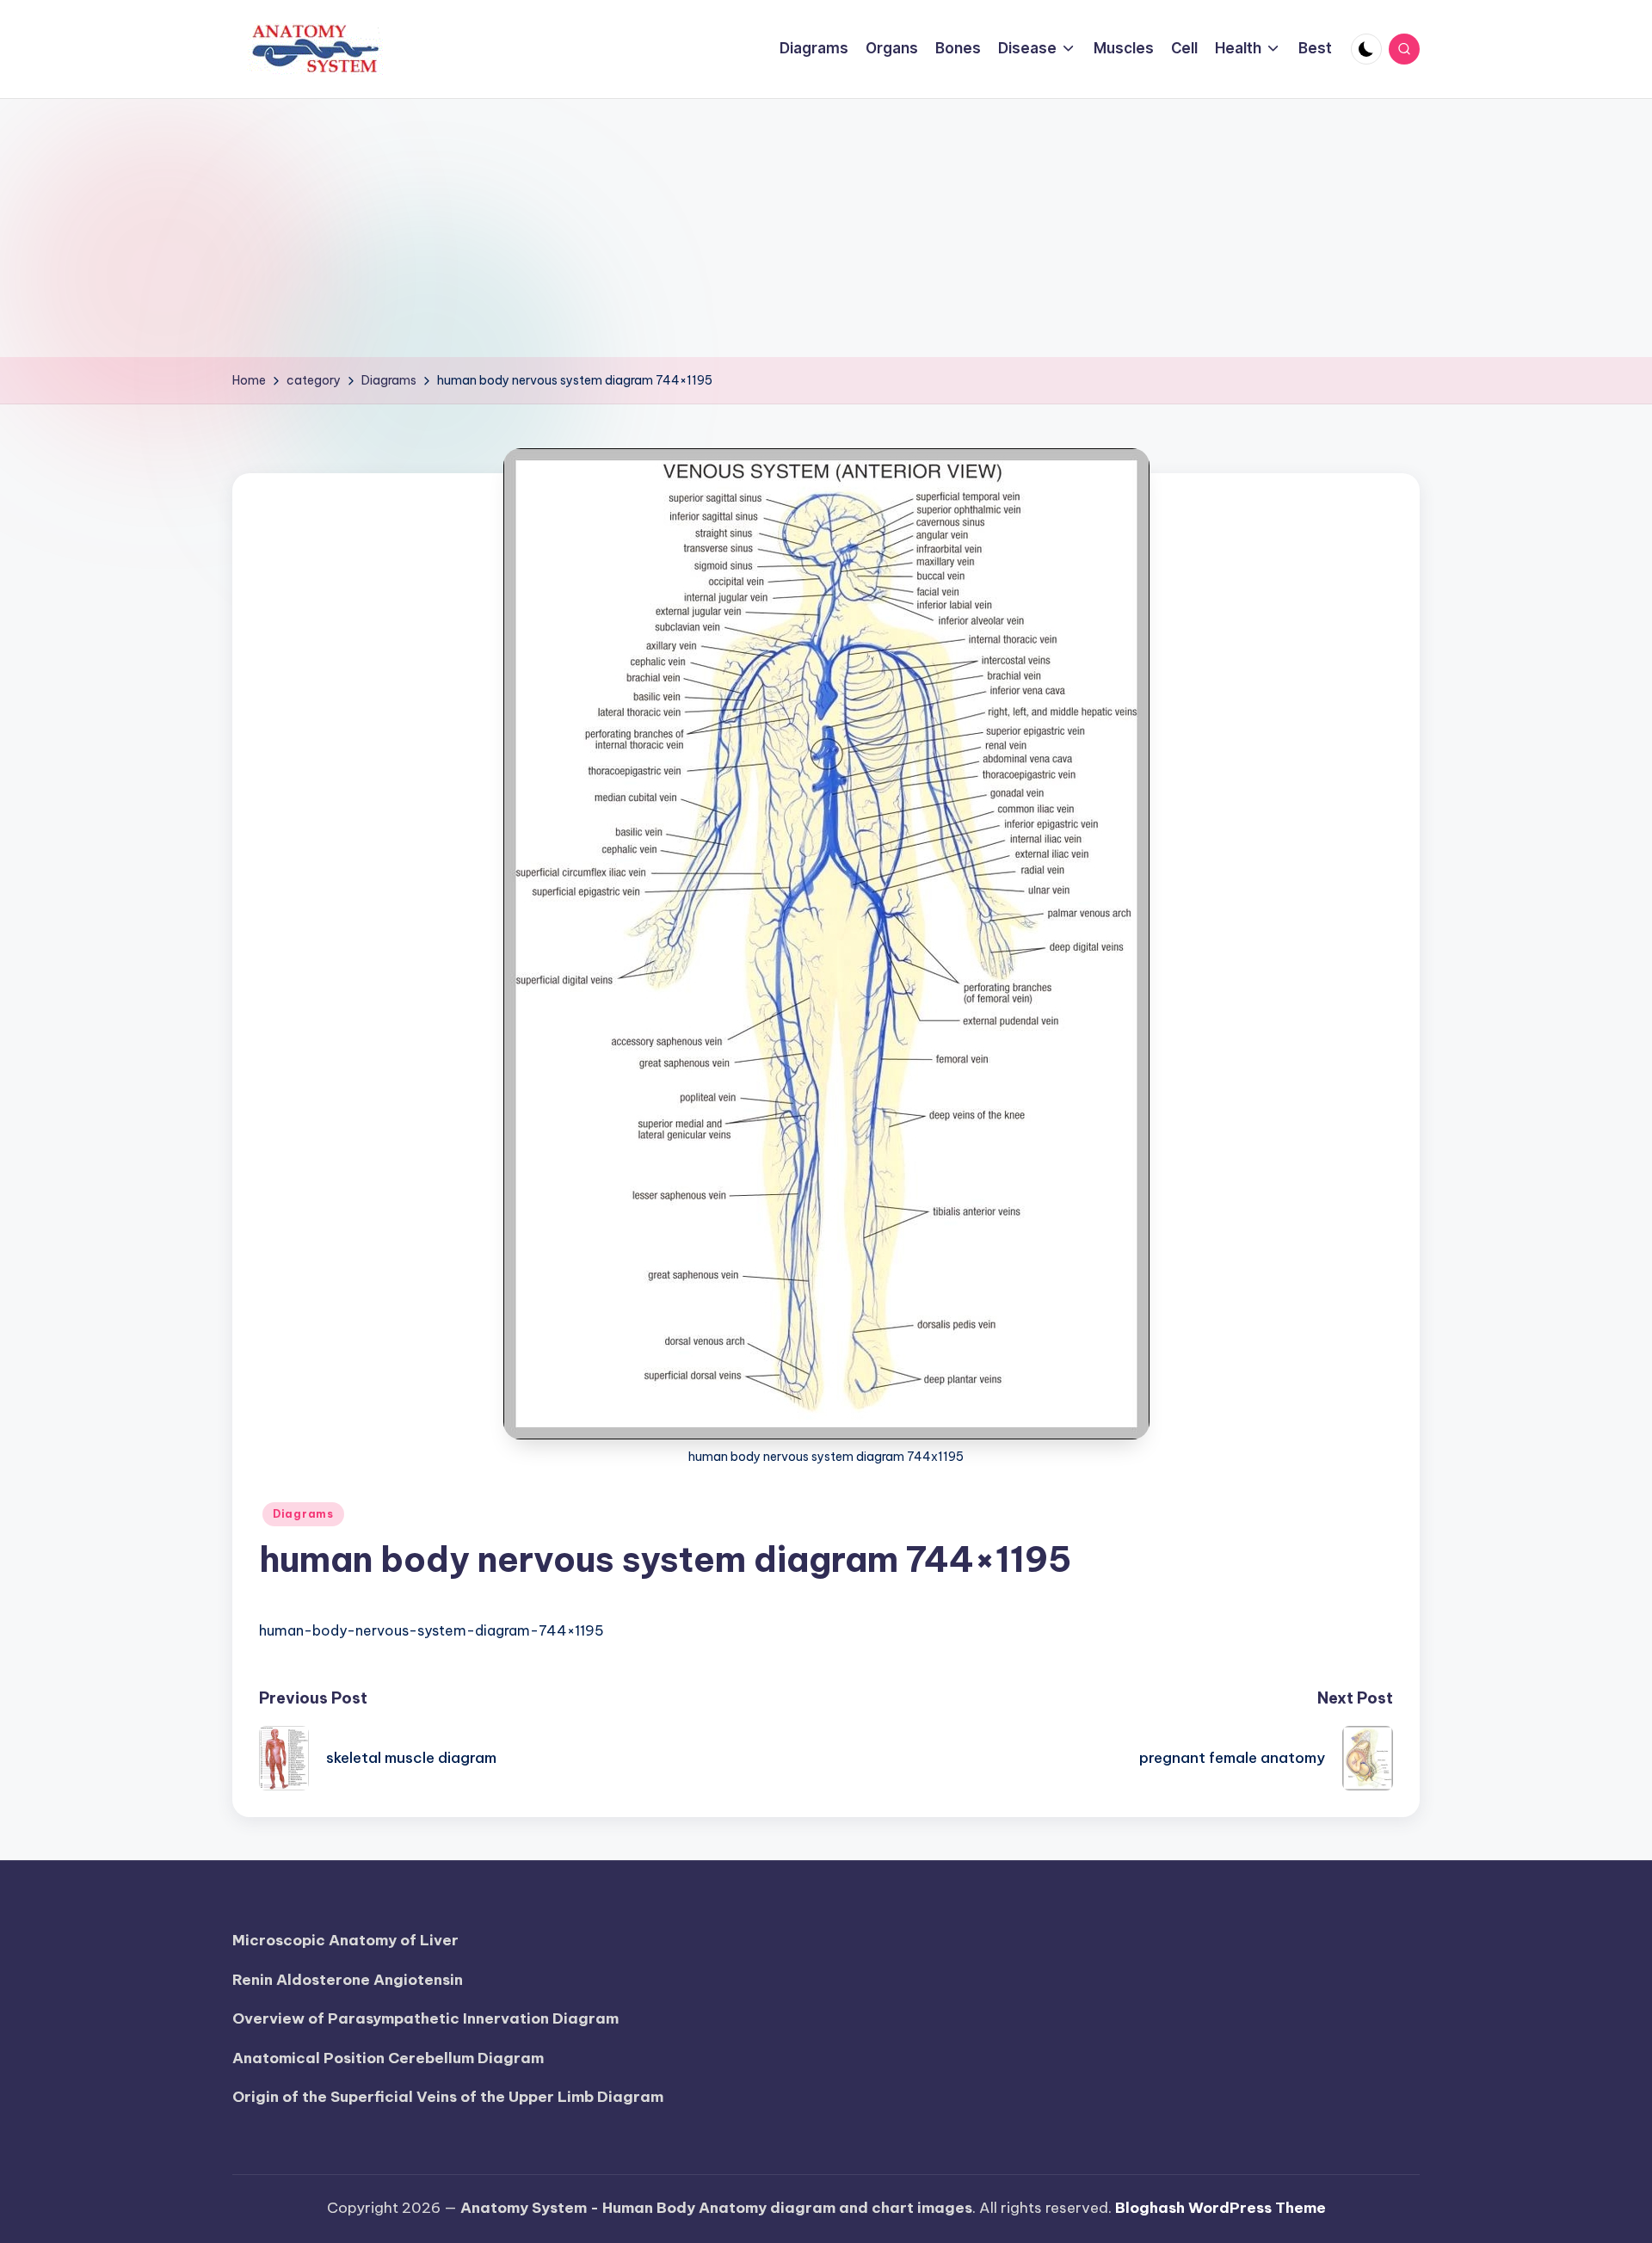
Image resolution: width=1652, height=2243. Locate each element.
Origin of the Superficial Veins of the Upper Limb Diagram (448, 2097)
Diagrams (303, 1514)
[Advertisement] (826, 228)
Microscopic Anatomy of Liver (345, 1940)
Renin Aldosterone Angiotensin (348, 1980)
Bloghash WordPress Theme (1221, 2208)
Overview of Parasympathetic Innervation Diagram (425, 2018)
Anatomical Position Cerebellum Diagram (388, 2058)
